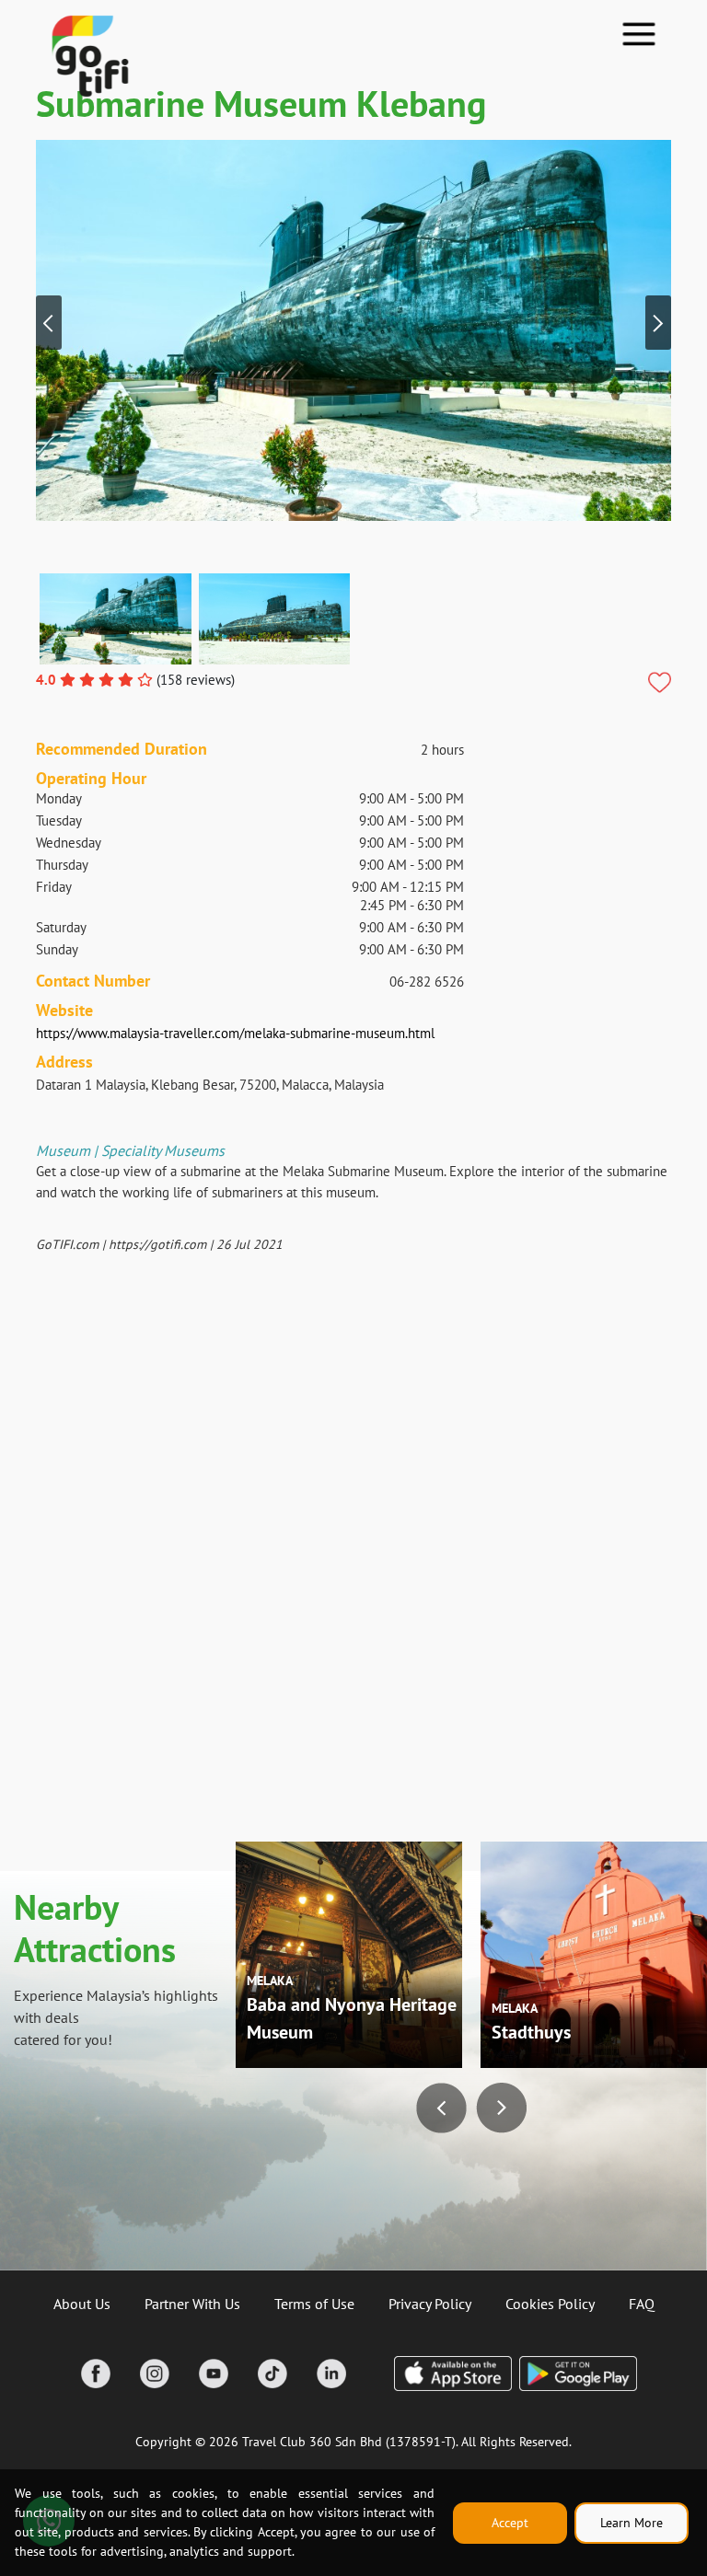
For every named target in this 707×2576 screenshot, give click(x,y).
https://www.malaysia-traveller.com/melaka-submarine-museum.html (235, 1033)
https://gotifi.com (157, 1244)
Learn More (632, 2523)
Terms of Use (314, 2304)
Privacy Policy (430, 2304)
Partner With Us (192, 2304)
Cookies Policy (550, 2304)
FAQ (642, 2304)
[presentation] (49, 323)
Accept (510, 2523)
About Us (82, 2304)
